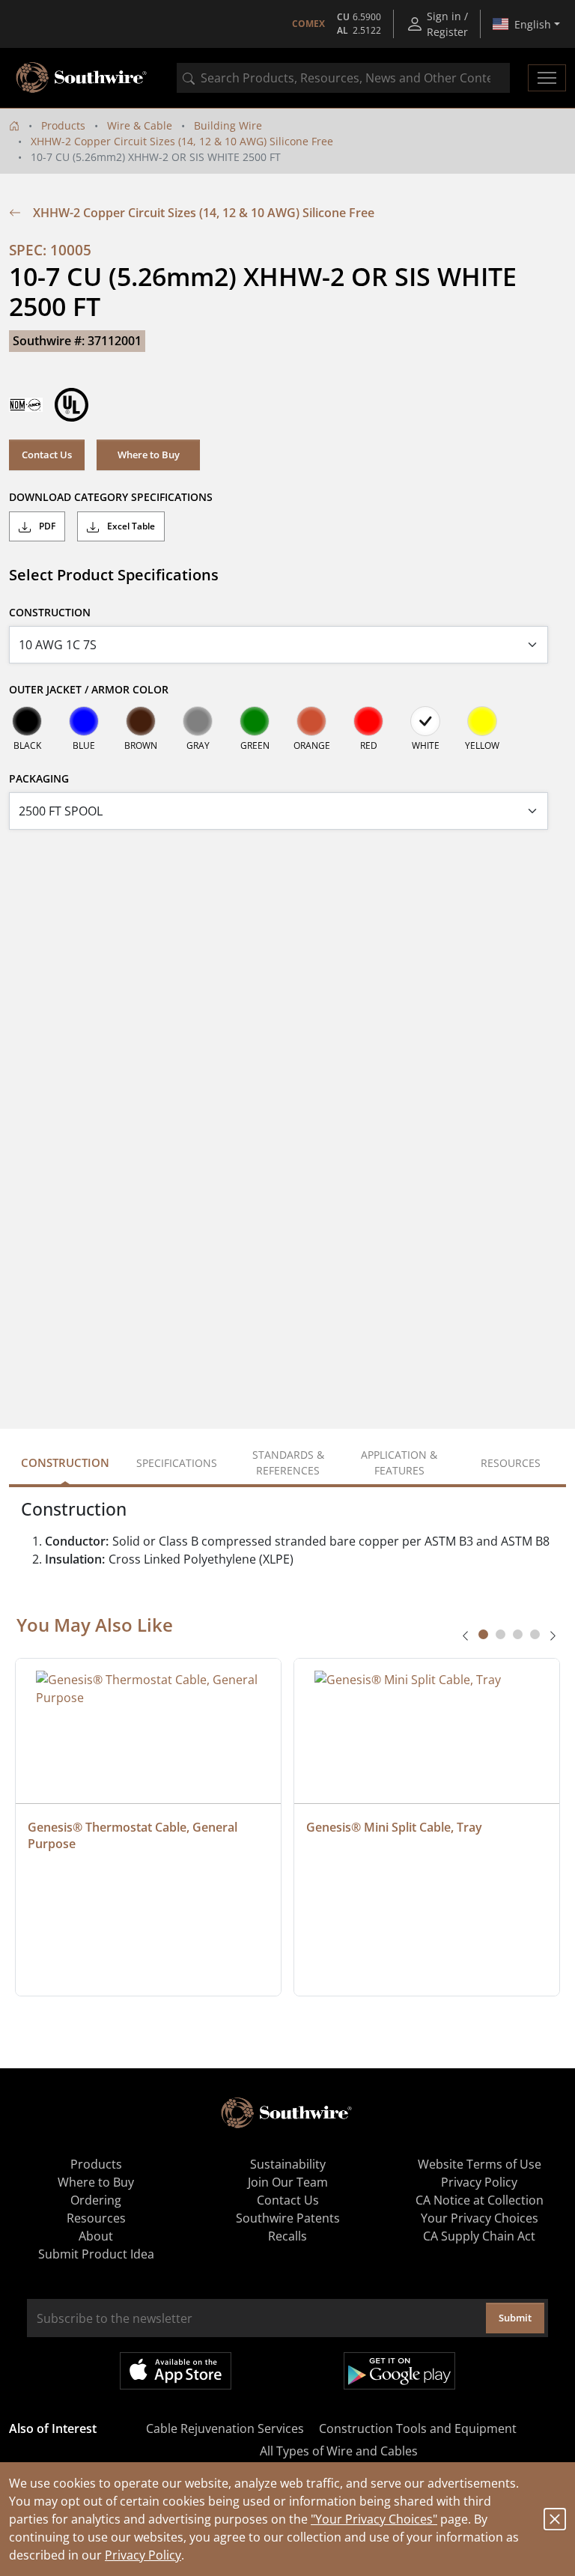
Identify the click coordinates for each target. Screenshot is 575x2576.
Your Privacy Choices (480, 2218)
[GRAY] (198, 721)
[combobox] (343, 78)
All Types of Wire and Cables (339, 2451)
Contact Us (47, 455)
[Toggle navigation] (547, 78)
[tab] (483, 1634)
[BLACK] (27, 721)
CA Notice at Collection (480, 2200)
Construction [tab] (65, 1462)
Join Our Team (288, 2182)
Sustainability (288, 2164)
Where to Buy (149, 455)
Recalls (287, 2236)
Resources (96, 2218)
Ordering (96, 2200)
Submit (515, 2318)
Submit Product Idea (96, 2254)
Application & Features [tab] (399, 1462)
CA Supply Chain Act (479, 2236)
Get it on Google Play (399, 2371)
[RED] (368, 721)
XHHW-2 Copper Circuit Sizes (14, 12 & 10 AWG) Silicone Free (182, 141)
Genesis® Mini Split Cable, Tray (394, 1827)
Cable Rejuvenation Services (225, 2428)
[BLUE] (84, 721)
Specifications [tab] (177, 1463)
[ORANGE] (311, 721)
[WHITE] (425, 721)
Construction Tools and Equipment (418, 2428)
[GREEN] (255, 721)
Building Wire (228, 125)
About (96, 2236)
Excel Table (130, 526)
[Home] (14, 125)
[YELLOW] (482, 721)
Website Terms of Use (480, 2164)
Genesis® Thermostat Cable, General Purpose (134, 1835)
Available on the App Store (176, 2371)
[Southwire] (82, 78)
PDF (46, 526)
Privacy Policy (143, 2555)
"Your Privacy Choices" (374, 2519)
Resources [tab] (511, 1463)
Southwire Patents (288, 2218)
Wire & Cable (140, 125)
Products (63, 125)
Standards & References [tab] (288, 1462)
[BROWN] (141, 721)
